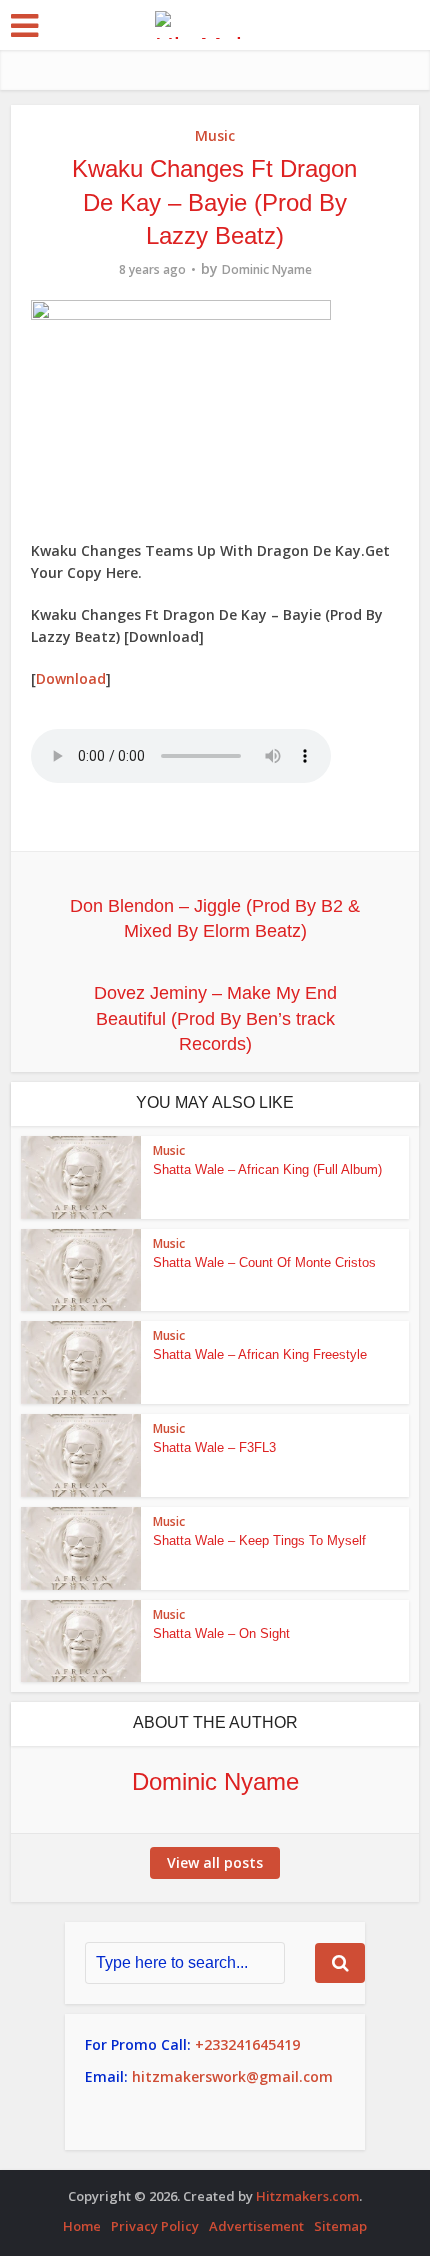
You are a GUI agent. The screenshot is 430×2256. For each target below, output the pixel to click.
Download (71, 678)
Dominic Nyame (267, 269)
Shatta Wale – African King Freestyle (260, 1354)
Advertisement (256, 2226)
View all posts (215, 1862)
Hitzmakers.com (307, 2196)
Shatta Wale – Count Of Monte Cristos (264, 1262)
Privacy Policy (155, 2226)
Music (215, 135)
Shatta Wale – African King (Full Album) (267, 1169)
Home (82, 2226)
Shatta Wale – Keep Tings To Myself (259, 1540)
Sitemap (340, 2226)
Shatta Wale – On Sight (221, 1633)
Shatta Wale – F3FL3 (214, 1447)
